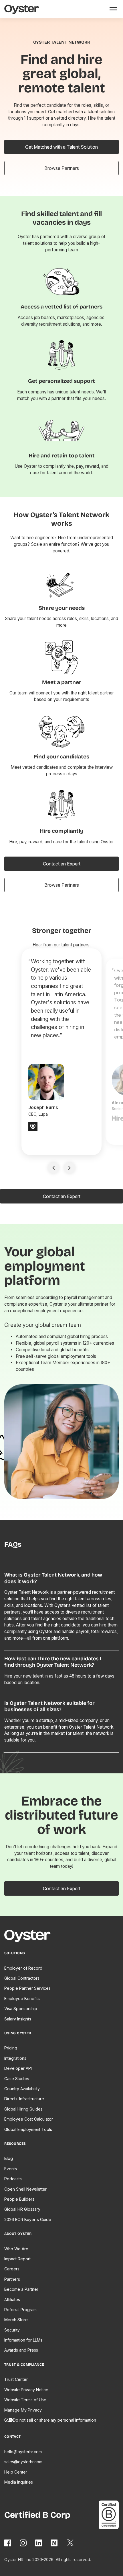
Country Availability (22, 2089)
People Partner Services (27, 1988)
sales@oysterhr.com (23, 2462)
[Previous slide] (53, 1168)
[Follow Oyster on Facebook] (8, 2543)
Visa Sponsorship (21, 2009)
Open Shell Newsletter (25, 2189)
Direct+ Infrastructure (24, 2099)
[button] (112, 9)
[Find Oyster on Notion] (54, 2543)
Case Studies (17, 2079)
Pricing (11, 2048)
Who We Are (16, 2249)
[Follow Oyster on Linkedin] (39, 2543)
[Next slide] (70, 1168)
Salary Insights (18, 2019)
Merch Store (16, 2320)
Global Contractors (22, 1978)
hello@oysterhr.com (23, 2452)
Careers (12, 2269)
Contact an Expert (62, 864)
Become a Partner (21, 2289)
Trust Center (16, 2379)
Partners (12, 2279)
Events (11, 2169)
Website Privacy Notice (26, 2390)
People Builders (19, 2199)
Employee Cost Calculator (29, 2119)
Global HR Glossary (22, 2209)
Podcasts (13, 2179)
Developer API (18, 2068)
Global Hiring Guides (23, 2109)
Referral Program (20, 2310)
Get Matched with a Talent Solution (61, 147)
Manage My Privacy (23, 2410)
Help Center (16, 2472)
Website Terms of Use (25, 2400)
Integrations (15, 2058)
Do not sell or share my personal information (54, 2420)
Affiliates (12, 2300)
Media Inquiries (19, 2482)
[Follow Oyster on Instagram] (23, 2543)
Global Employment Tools (28, 2129)
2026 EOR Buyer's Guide (28, 2219)
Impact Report (17, 2259)
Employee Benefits (22, 1999)
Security (12, 2330)
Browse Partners (62, 168)
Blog (9, 2158)
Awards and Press (21, 2350)
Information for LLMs (23, 2340)
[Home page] (30, 1937)
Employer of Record (23, 1968)
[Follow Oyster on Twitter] (71, 2543)
